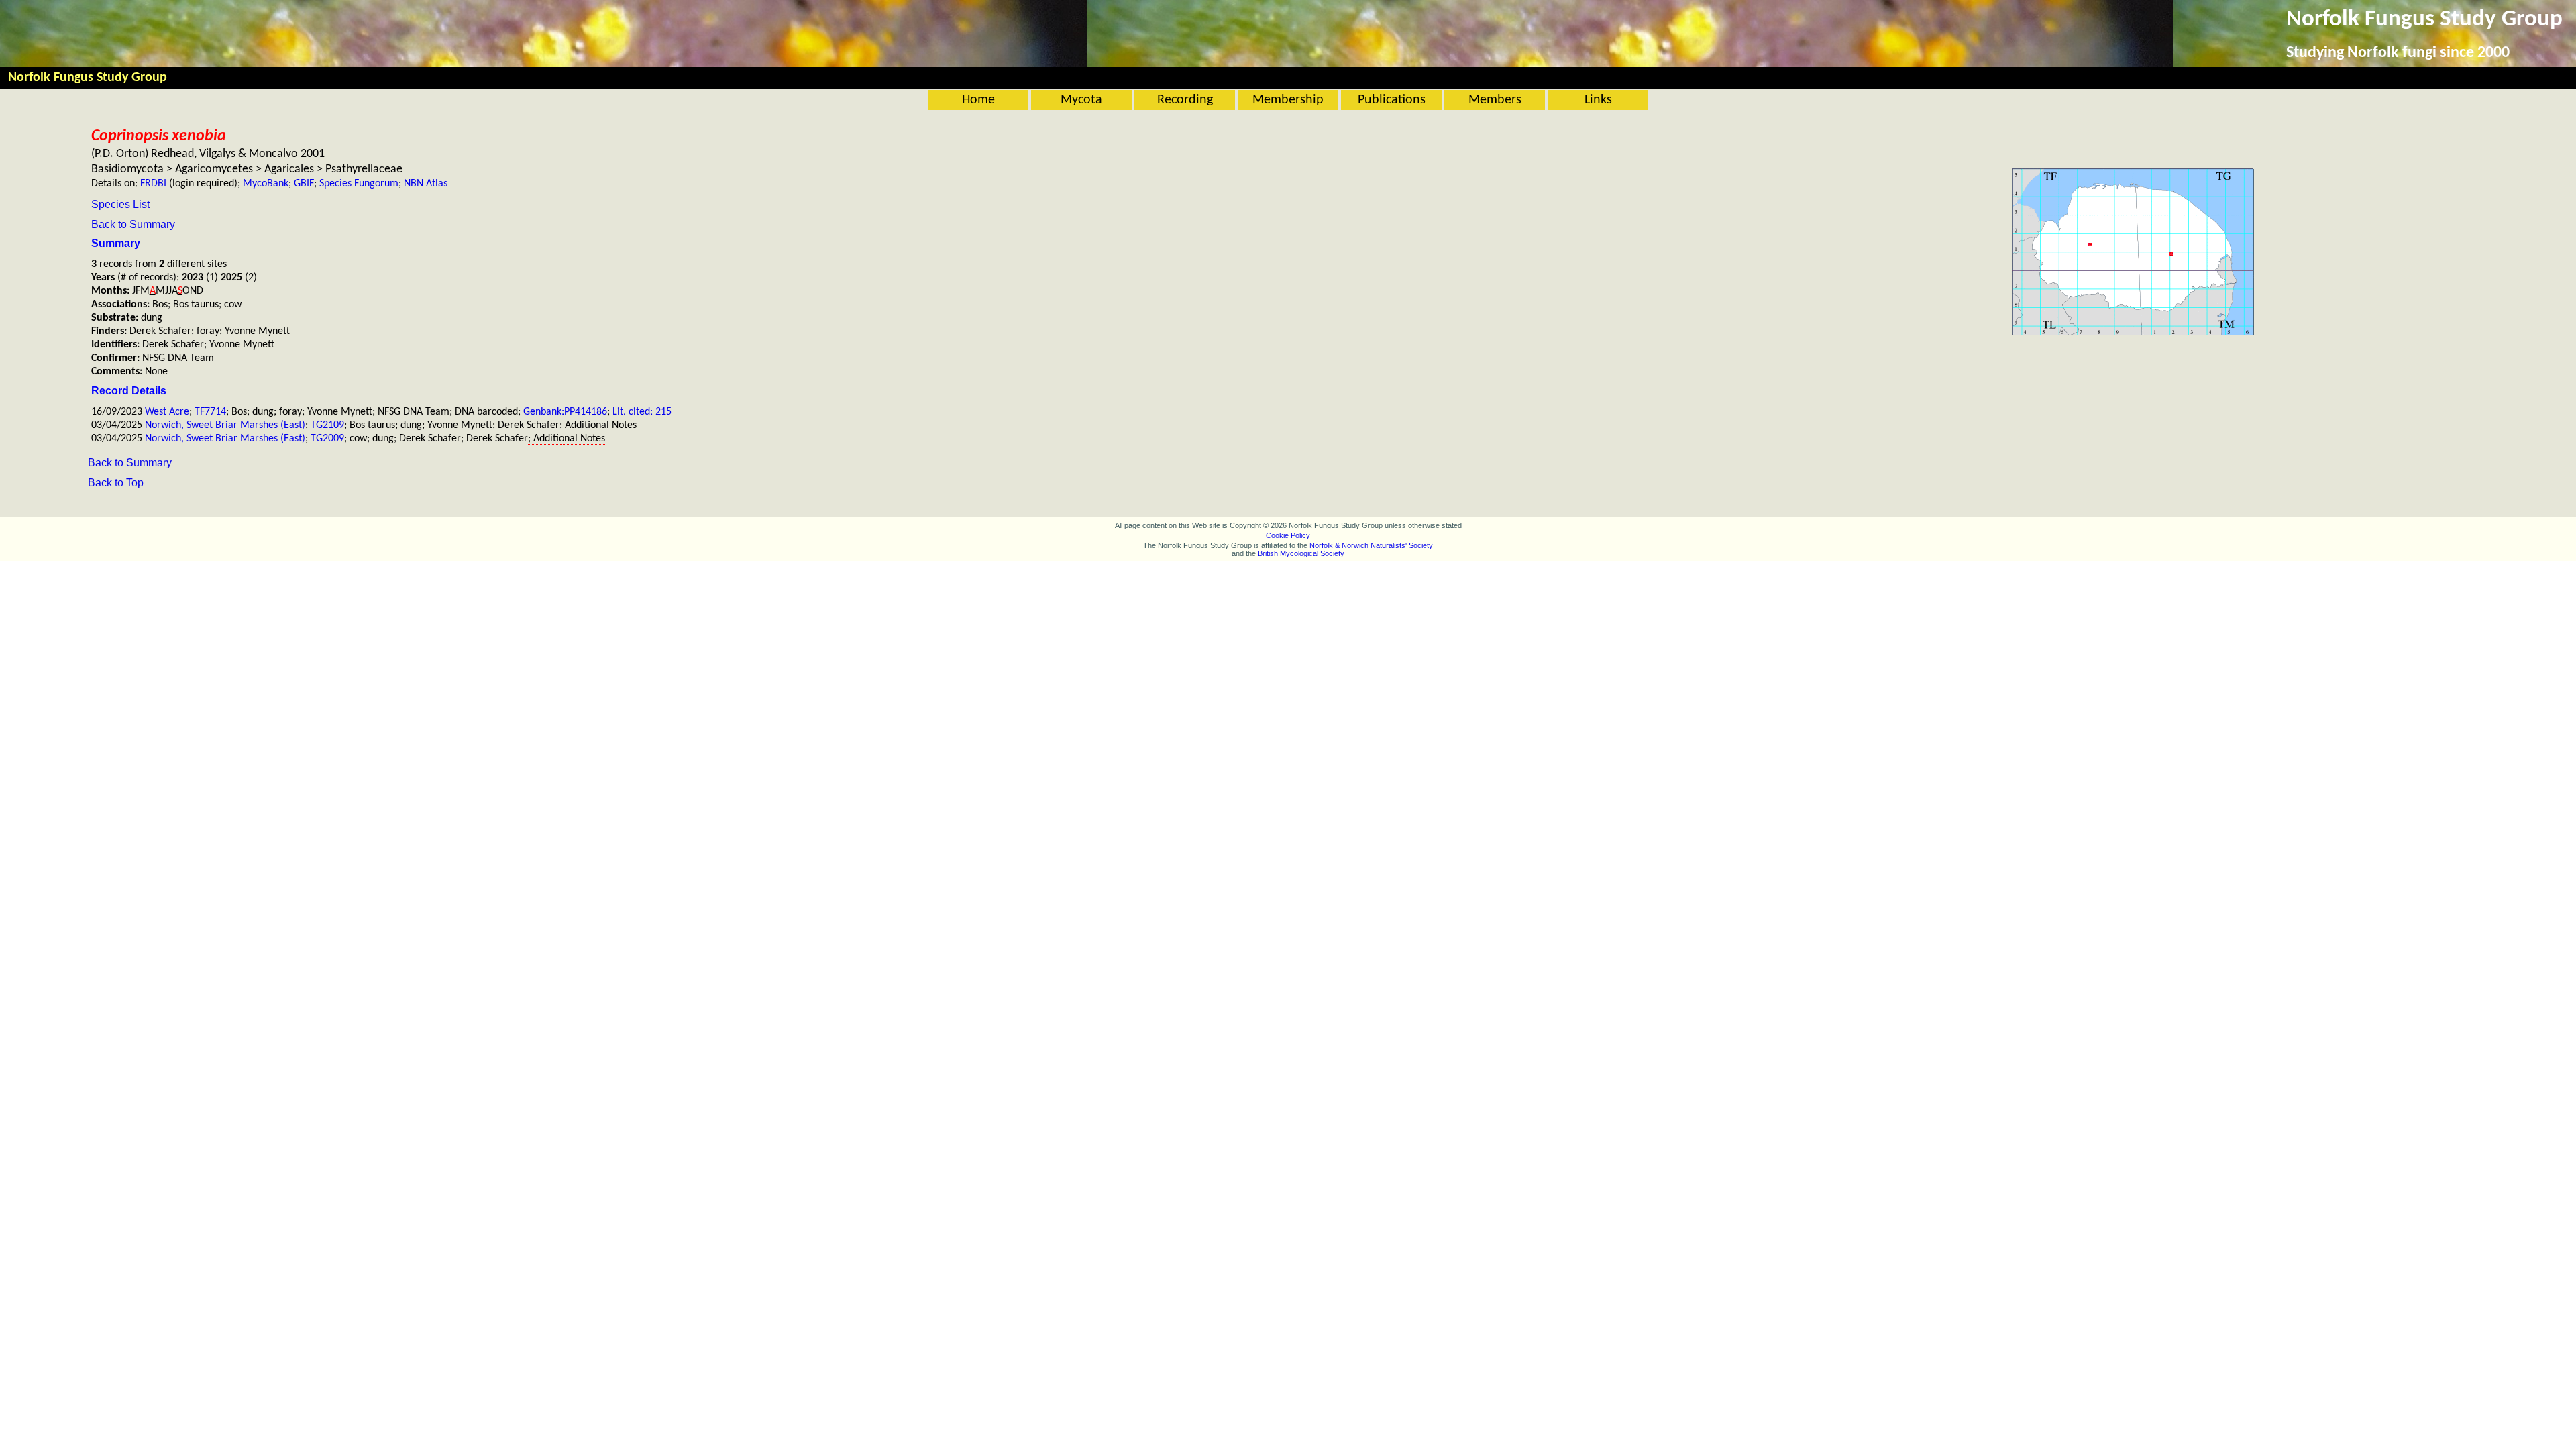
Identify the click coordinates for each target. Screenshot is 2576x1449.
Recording (1185, 100)
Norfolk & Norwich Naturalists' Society (1371, 545)
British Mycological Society (1301, 553)
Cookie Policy (1288, 535)
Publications (1392, 100)
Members (1495, 100)
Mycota (1081, 100)
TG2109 (327, 425)
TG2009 (327, 439)
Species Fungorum (359, 184)
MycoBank (266, 184)
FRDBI (153, 184)
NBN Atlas (426, 184)
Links (1598, 100)
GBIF (304, 184)
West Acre (167, 412)
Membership (1288, 100)
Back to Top (116, 483)
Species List (120, 204)
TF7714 (210, 412)
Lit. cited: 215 (642, 412)
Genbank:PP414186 (565, 412)
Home (978, 100)
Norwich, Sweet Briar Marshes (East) (225, 425)
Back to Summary (133, 224)
